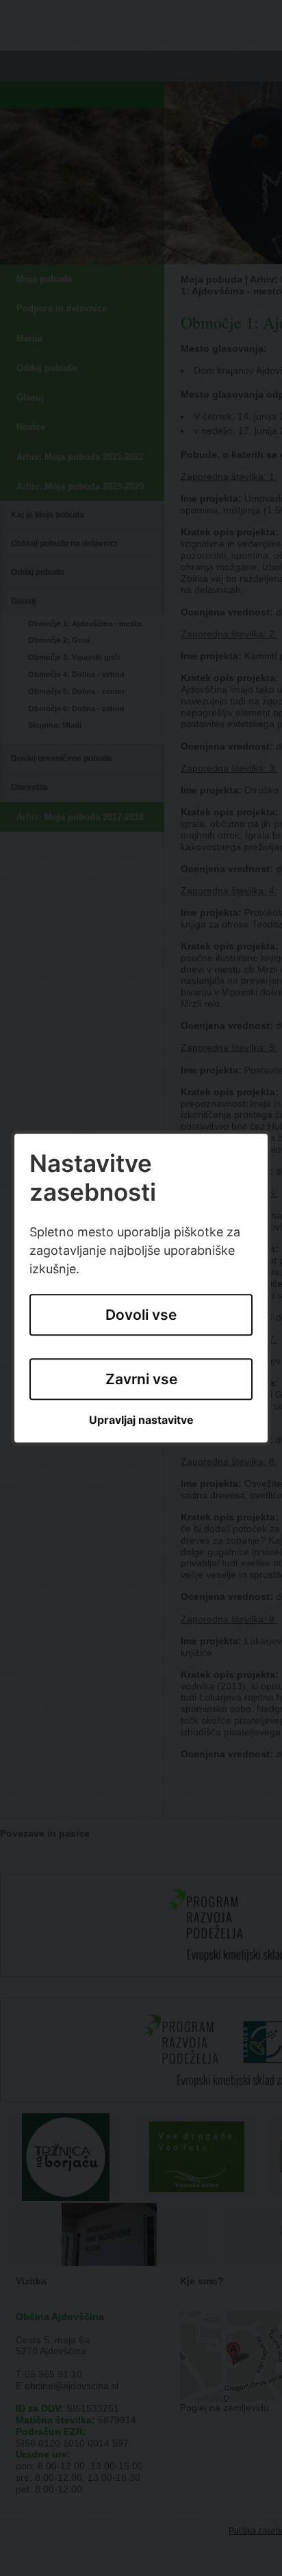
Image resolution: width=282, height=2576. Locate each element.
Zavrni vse (141, 1379)
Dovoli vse (141, 1315)
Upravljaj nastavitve (141, 1421)
